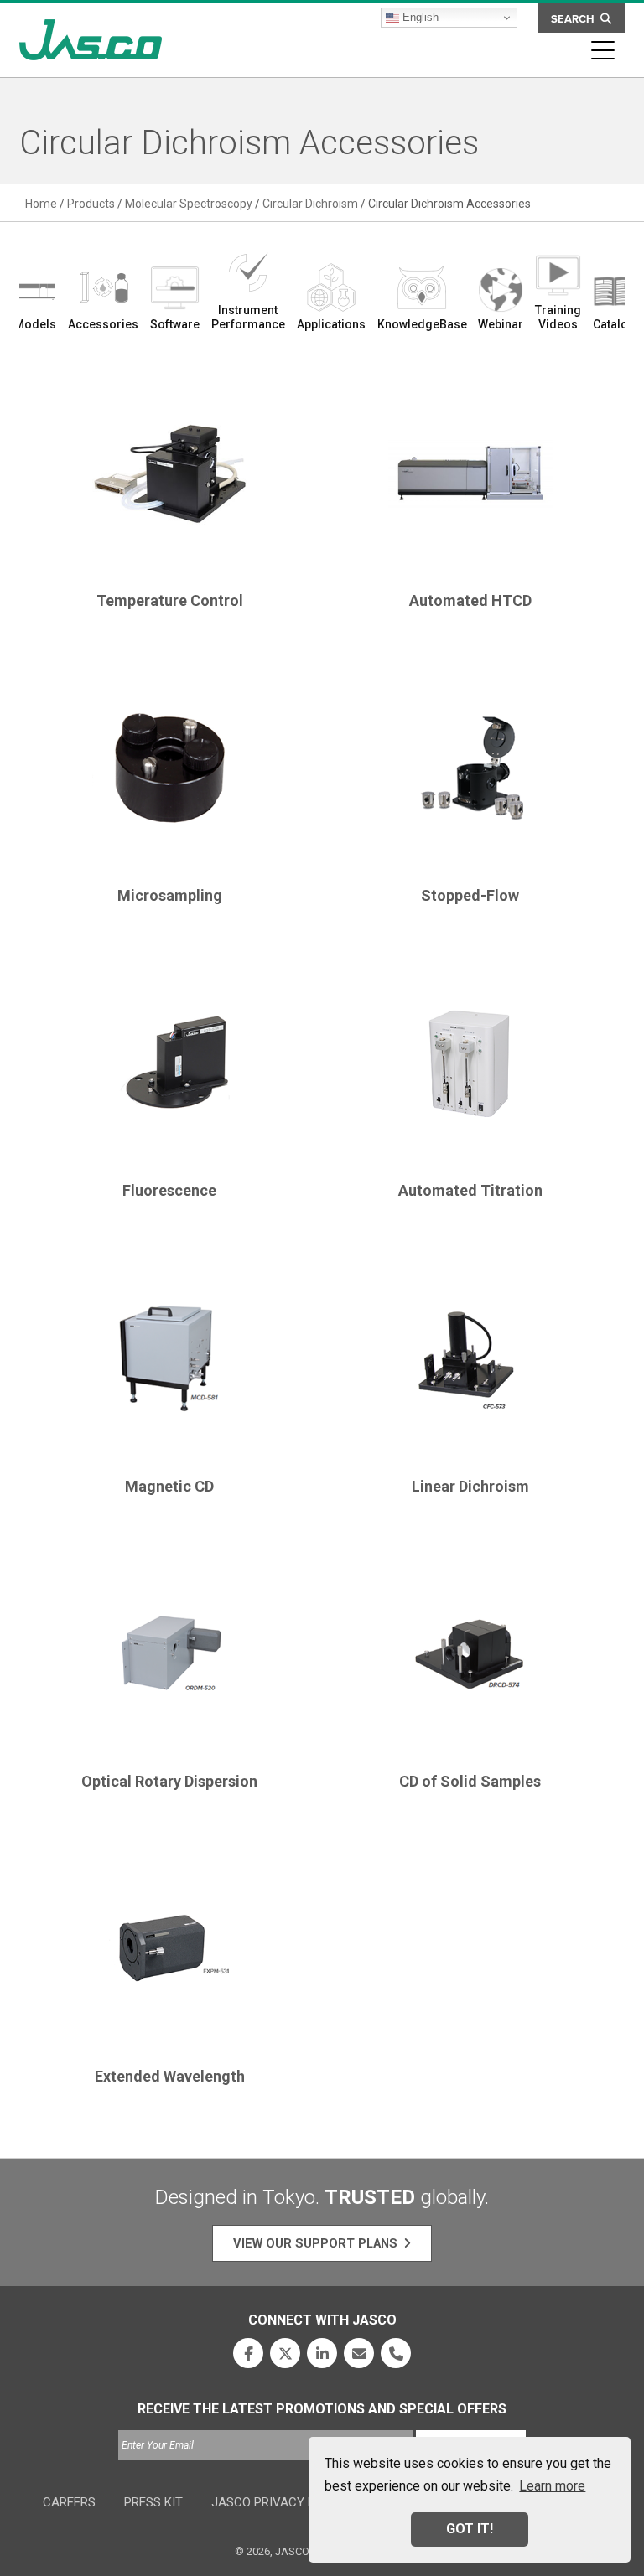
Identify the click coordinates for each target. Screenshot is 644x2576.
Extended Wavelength (170, 2076)
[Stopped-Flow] (470, 774)
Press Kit (153, 2502)
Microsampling (170, 895)
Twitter (285, 2353)
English (419, 17)
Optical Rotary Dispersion (169, 1781)
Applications (331, 324)
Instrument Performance (248, 317)
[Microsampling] (169, 774)
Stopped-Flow (470, 895)
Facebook (248, 2353)
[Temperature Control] (169, 479)
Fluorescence (169, 1190)
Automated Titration (470, 1190)
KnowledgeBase (422, 324)
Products (91, 204)
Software (175, 324)
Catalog (614, 324)
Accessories (103, 324)
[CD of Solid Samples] (470, 1660)
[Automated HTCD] (470, 479)
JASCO (91, 40)
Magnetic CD (169, 1486)
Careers (69, 2502)
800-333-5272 (396, 2353)
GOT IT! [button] (470, 2529)
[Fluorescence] (169, 1069)
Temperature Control (170, 600)
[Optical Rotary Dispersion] (169, 1660)
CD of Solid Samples (470, 1781)
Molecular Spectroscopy (189, 204)
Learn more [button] (552, 2486)
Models (35, 324)
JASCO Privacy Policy (280, 2502)
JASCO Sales (359, 2353)
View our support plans (315, 2243)
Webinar (501, 324)
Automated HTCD (470, 600)
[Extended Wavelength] (169, 1955)
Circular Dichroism (310, 204)
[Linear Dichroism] (470, 1365)
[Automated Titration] (470, 1069)
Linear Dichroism (470, 1486)
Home (41, 204)
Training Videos (558, 317)
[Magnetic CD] (169, 1365)
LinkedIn (322, 2353)
